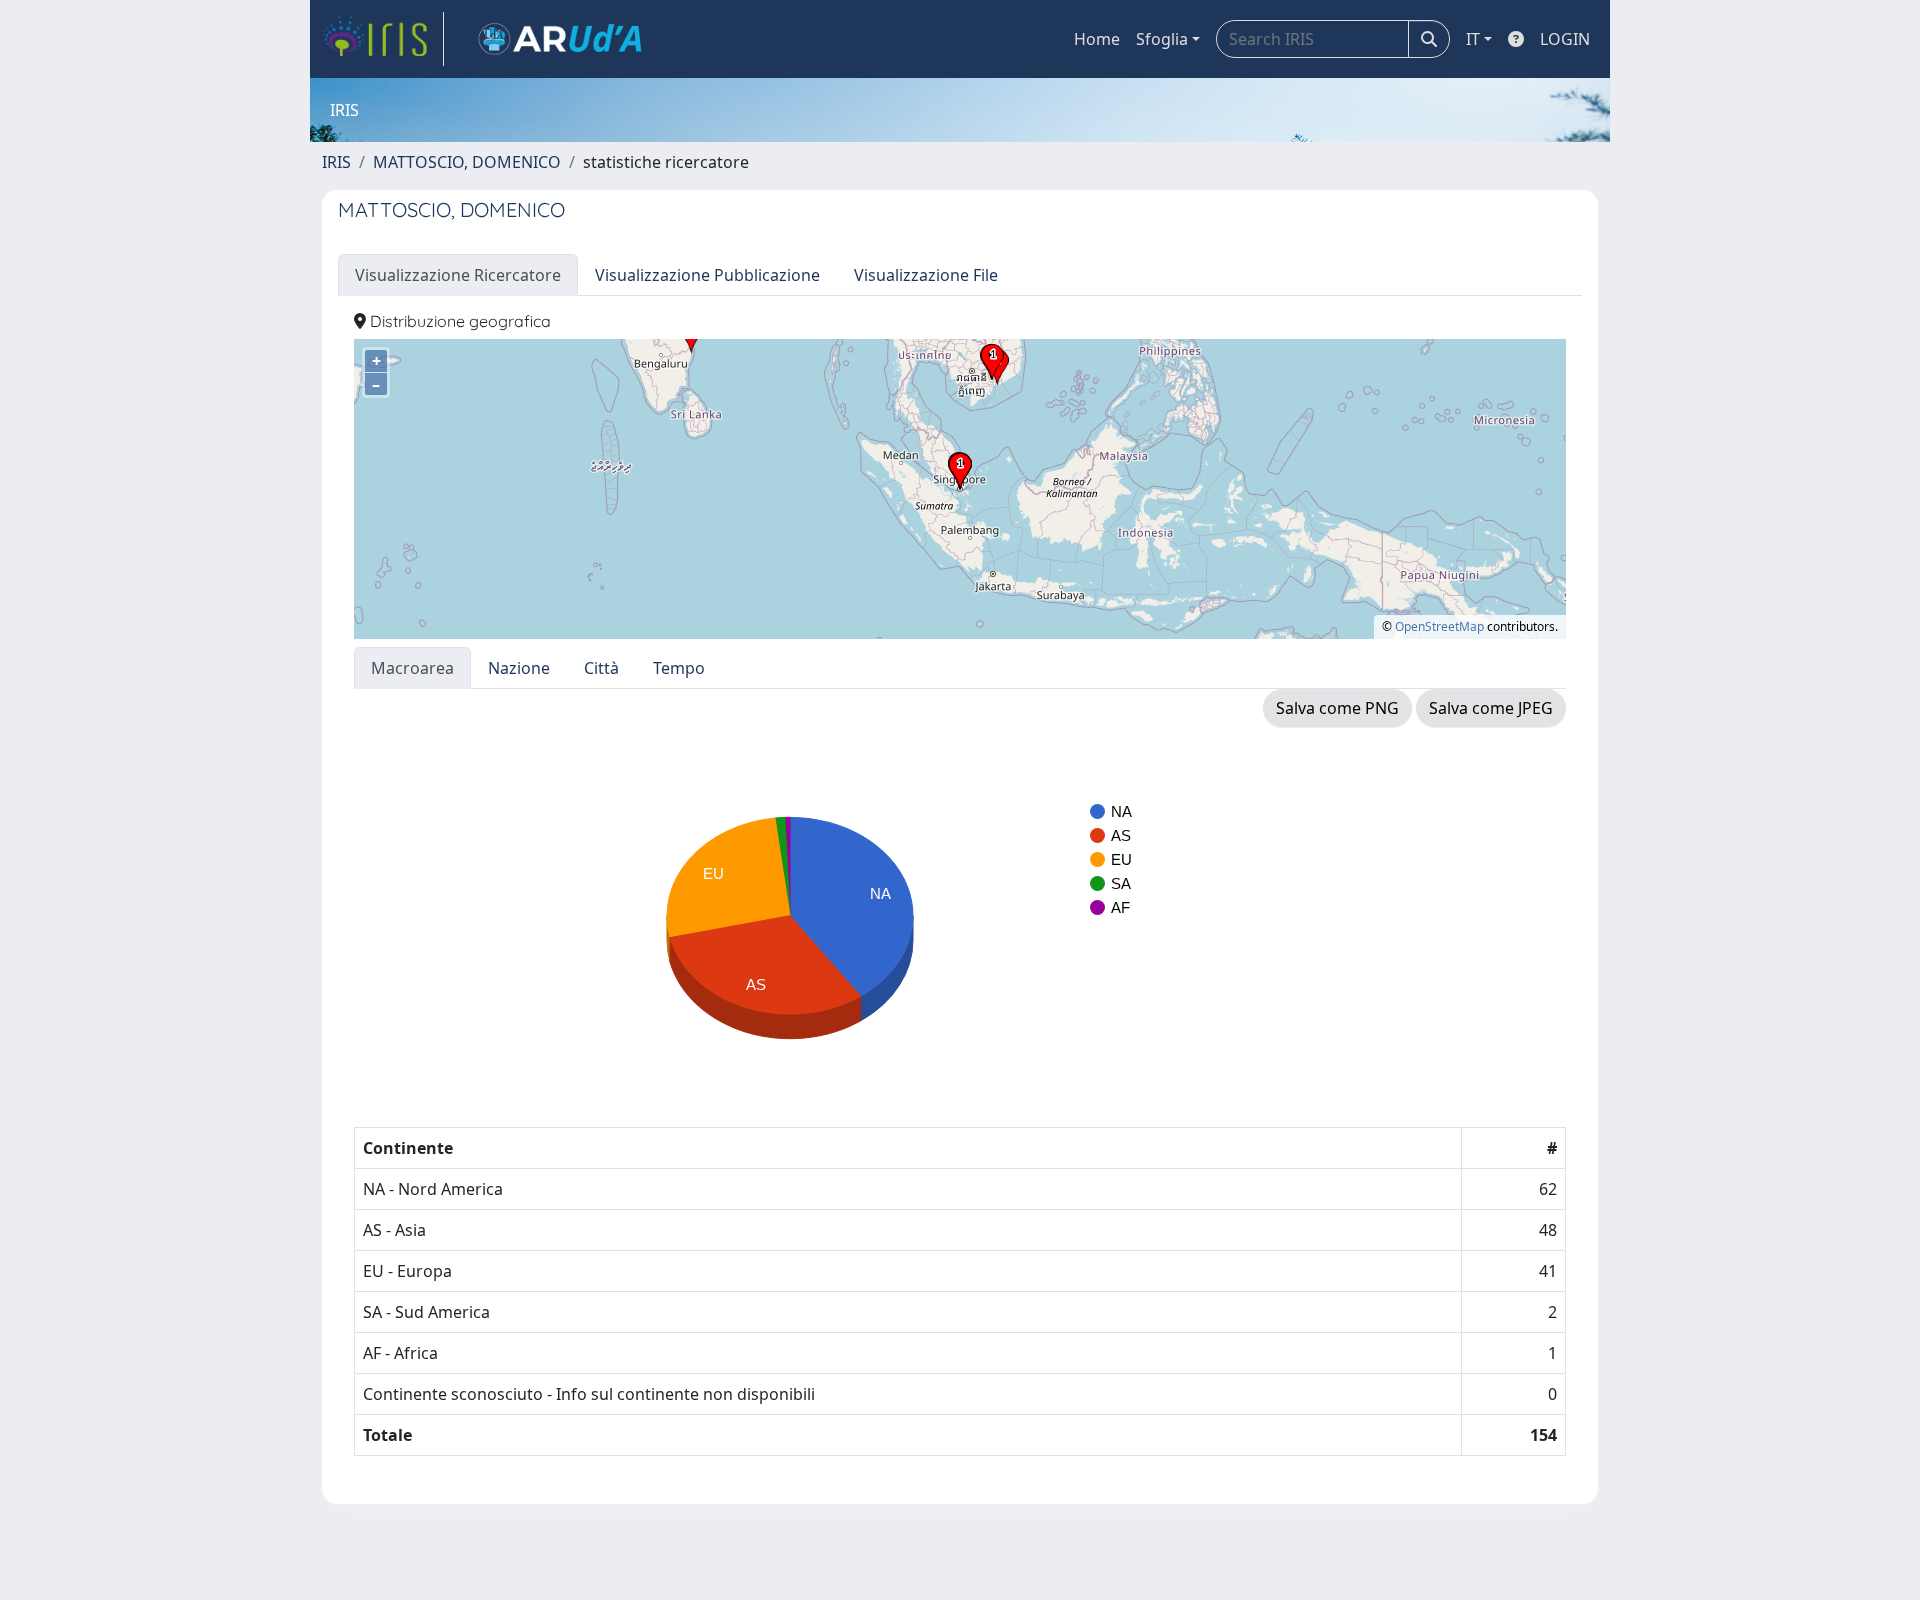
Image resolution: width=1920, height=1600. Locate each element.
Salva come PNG (1337, 708)
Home (1097, 39)
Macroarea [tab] (412, 668)
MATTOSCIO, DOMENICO (467, 162)
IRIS (336, 162)
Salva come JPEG (1491, 708)
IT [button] (1473, 39)
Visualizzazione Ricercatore (458, 275)
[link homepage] (383, 39)
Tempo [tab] (679, 668)
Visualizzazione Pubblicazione (707, 275)
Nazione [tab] (519, 668)
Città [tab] (601, 668)
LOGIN (1565, 39)
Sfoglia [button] (1162, 39)
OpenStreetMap (1439, 626)
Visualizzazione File (926, 275)
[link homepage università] (560, 39)
